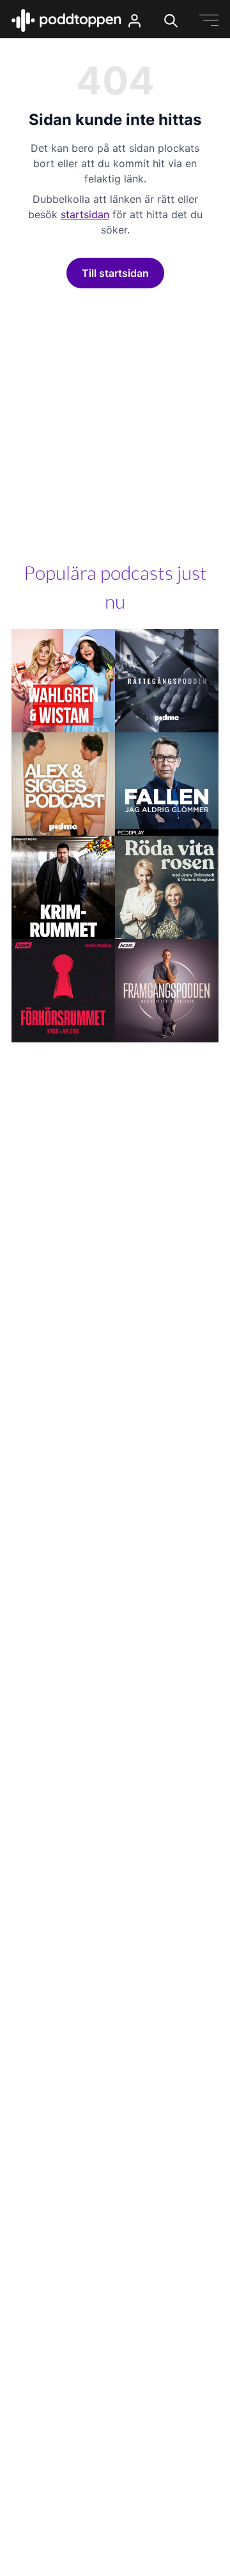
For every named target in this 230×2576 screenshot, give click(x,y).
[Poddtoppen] (66, 20)
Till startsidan (115, 273)
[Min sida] (134, 21)
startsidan (85, 214)
